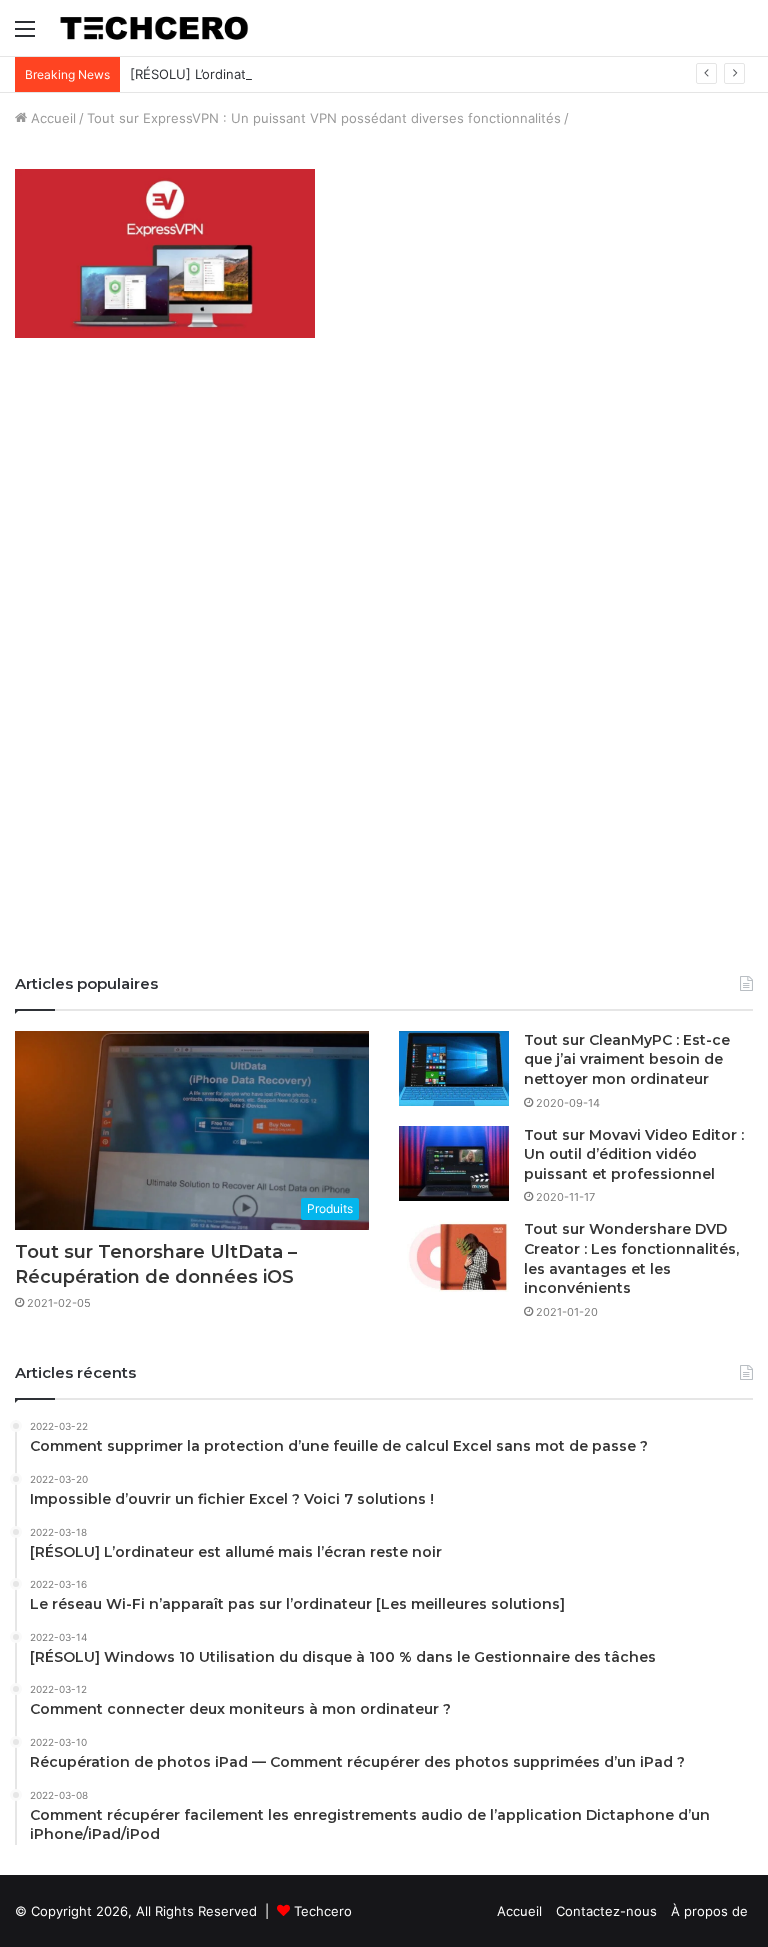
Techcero (323, 1911)
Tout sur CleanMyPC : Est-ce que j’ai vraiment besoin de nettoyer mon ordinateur (627, 1059)
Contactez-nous (606, 1911)
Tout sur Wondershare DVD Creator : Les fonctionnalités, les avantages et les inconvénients (631, 1258)
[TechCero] (154, 28)
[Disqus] (384, 677)
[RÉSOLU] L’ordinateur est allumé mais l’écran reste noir (302, 74)
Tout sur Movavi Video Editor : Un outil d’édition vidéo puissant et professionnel (634, 1154)
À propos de (709, 1911)
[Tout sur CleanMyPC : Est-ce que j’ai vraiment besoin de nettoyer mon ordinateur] (454, 1068)
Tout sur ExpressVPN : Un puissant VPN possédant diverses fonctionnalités (324, 118)
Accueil (51, 118)
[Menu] (25, 35)
